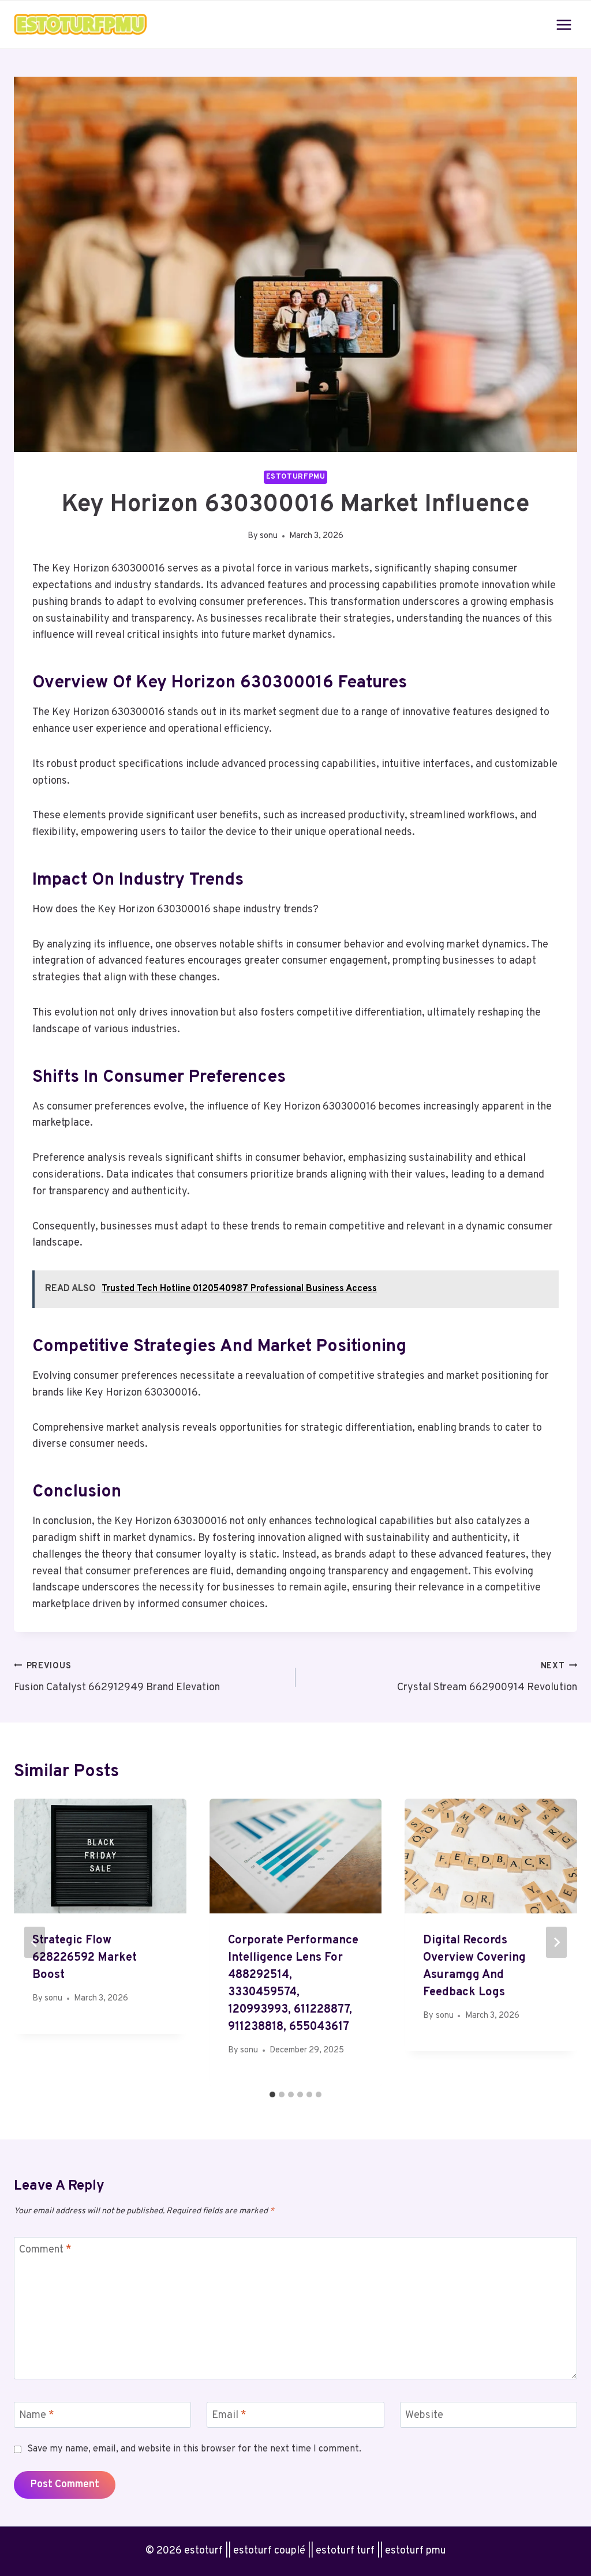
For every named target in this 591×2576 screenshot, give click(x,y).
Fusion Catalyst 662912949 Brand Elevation (117, 1678)
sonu (269, 536)
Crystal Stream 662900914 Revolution (487, 1678)
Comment (45, 2250)
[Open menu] (564, 25)
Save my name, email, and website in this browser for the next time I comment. (194, 2449)
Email (229, 2415)
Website (424, 2415)
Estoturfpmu (296, 477)
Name (37, 2415)
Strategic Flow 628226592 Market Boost (85, 1958)
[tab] (272, 2094)
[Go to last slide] (35, 1942)
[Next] (556, 1942)
